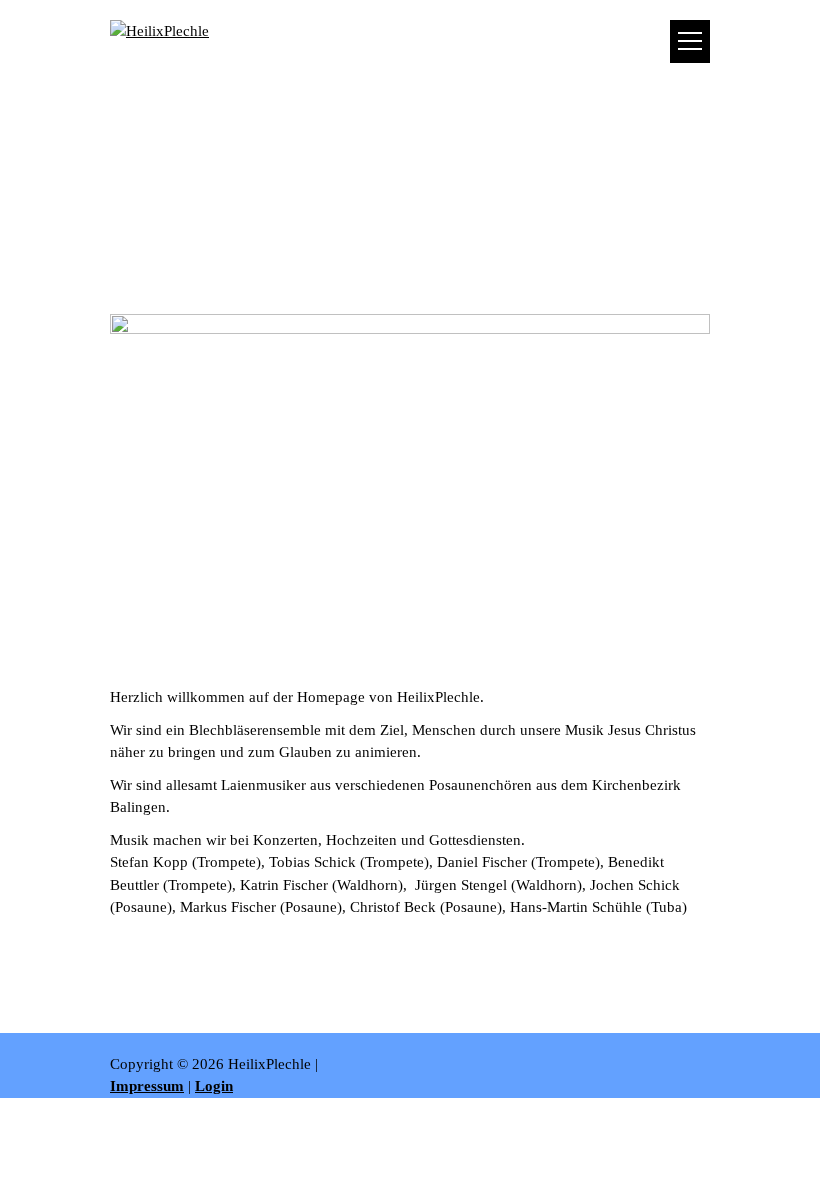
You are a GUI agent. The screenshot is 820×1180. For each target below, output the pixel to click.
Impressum (147, 1086)
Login (214, 1086)
